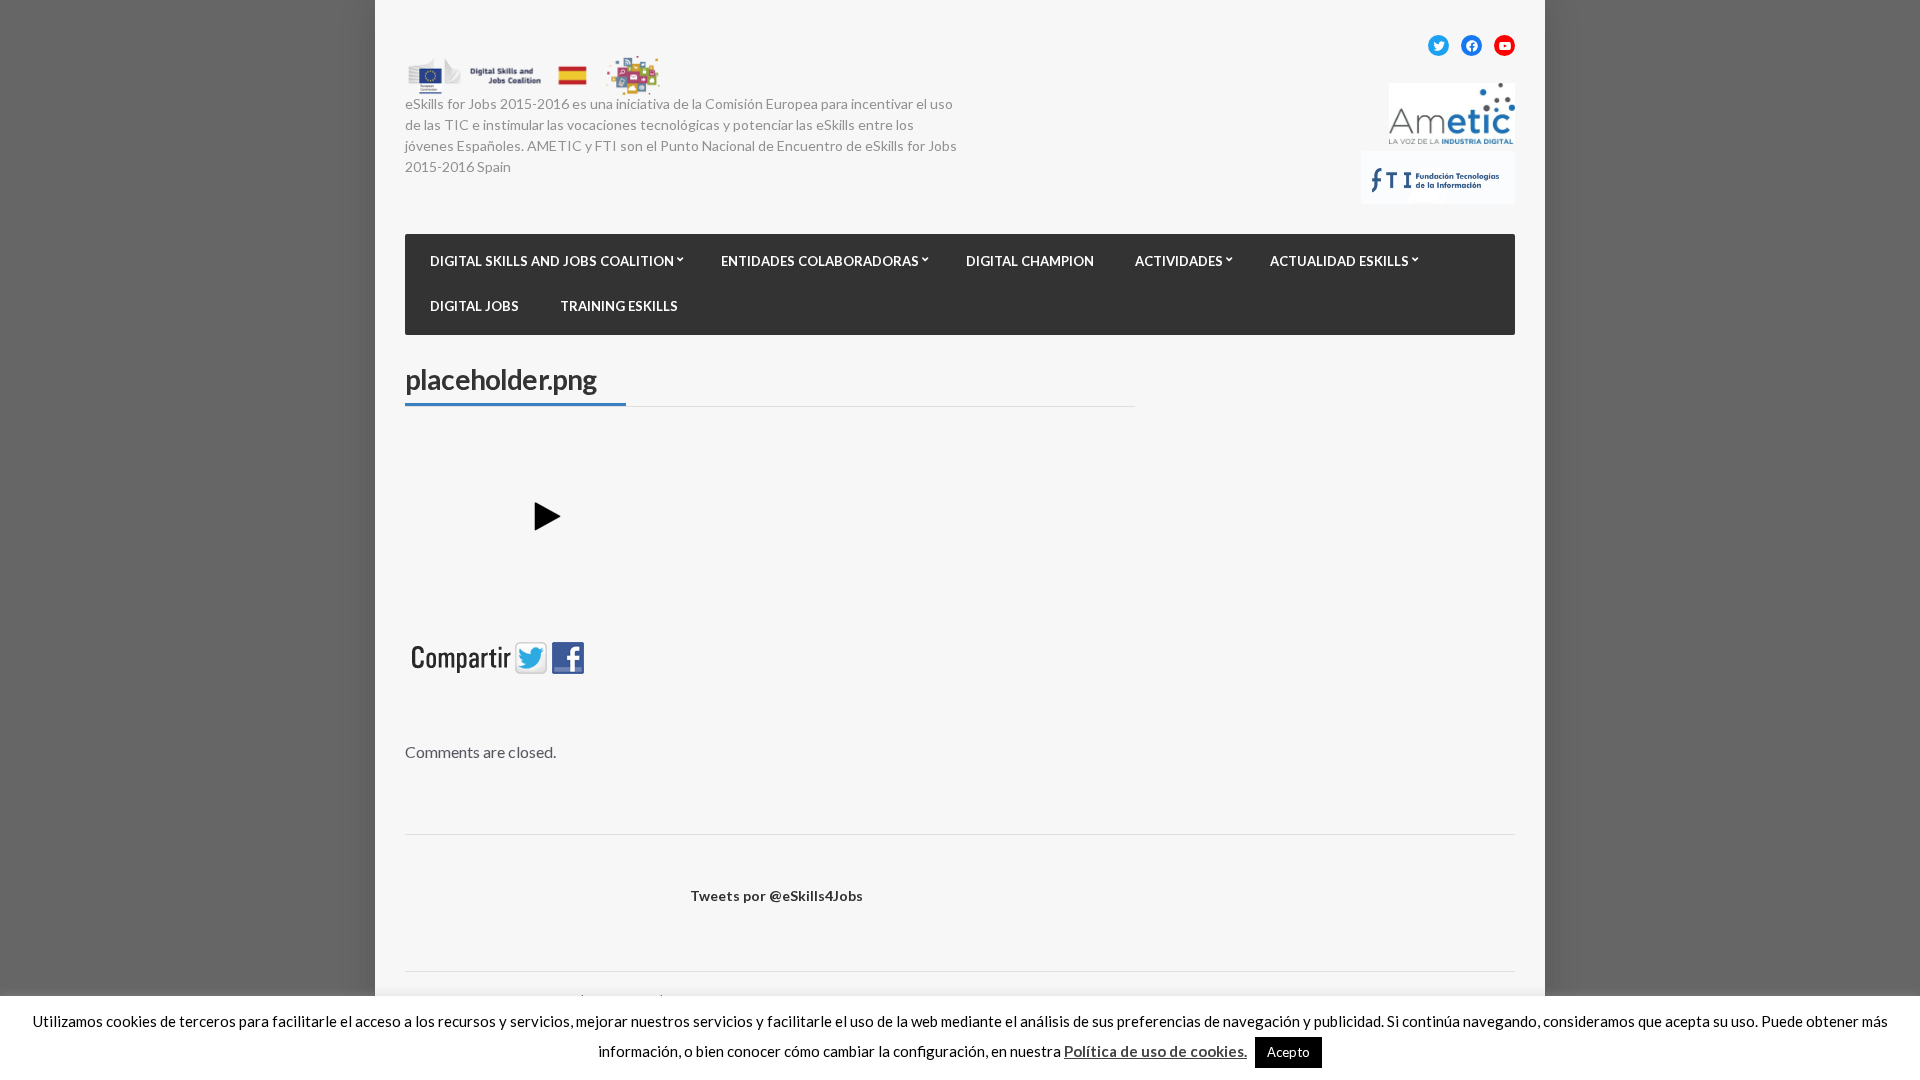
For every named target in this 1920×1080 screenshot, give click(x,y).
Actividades (1179, 261)
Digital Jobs (474, 306)
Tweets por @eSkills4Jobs (776, 895)
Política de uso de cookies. (1155, 1051)
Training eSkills (619, 306)
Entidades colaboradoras (820, 261)
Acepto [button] (1288, 1052)
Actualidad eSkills (1339, 261)
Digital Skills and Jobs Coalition (552, 261)
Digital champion (1030, 261)
